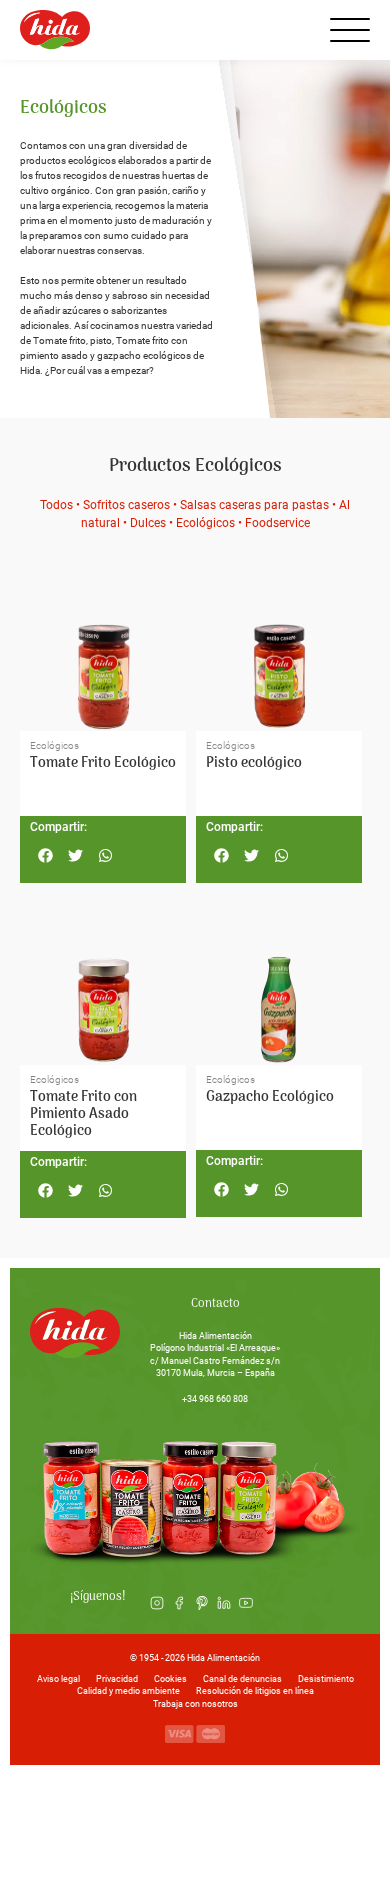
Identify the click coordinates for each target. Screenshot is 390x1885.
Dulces (148, 523)
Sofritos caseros (126, 505)
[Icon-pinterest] (201, 1602)
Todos (56, 505)
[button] (45, 855)
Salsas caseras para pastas (254, 505)
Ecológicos (205, 523)
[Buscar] (298, 30)
